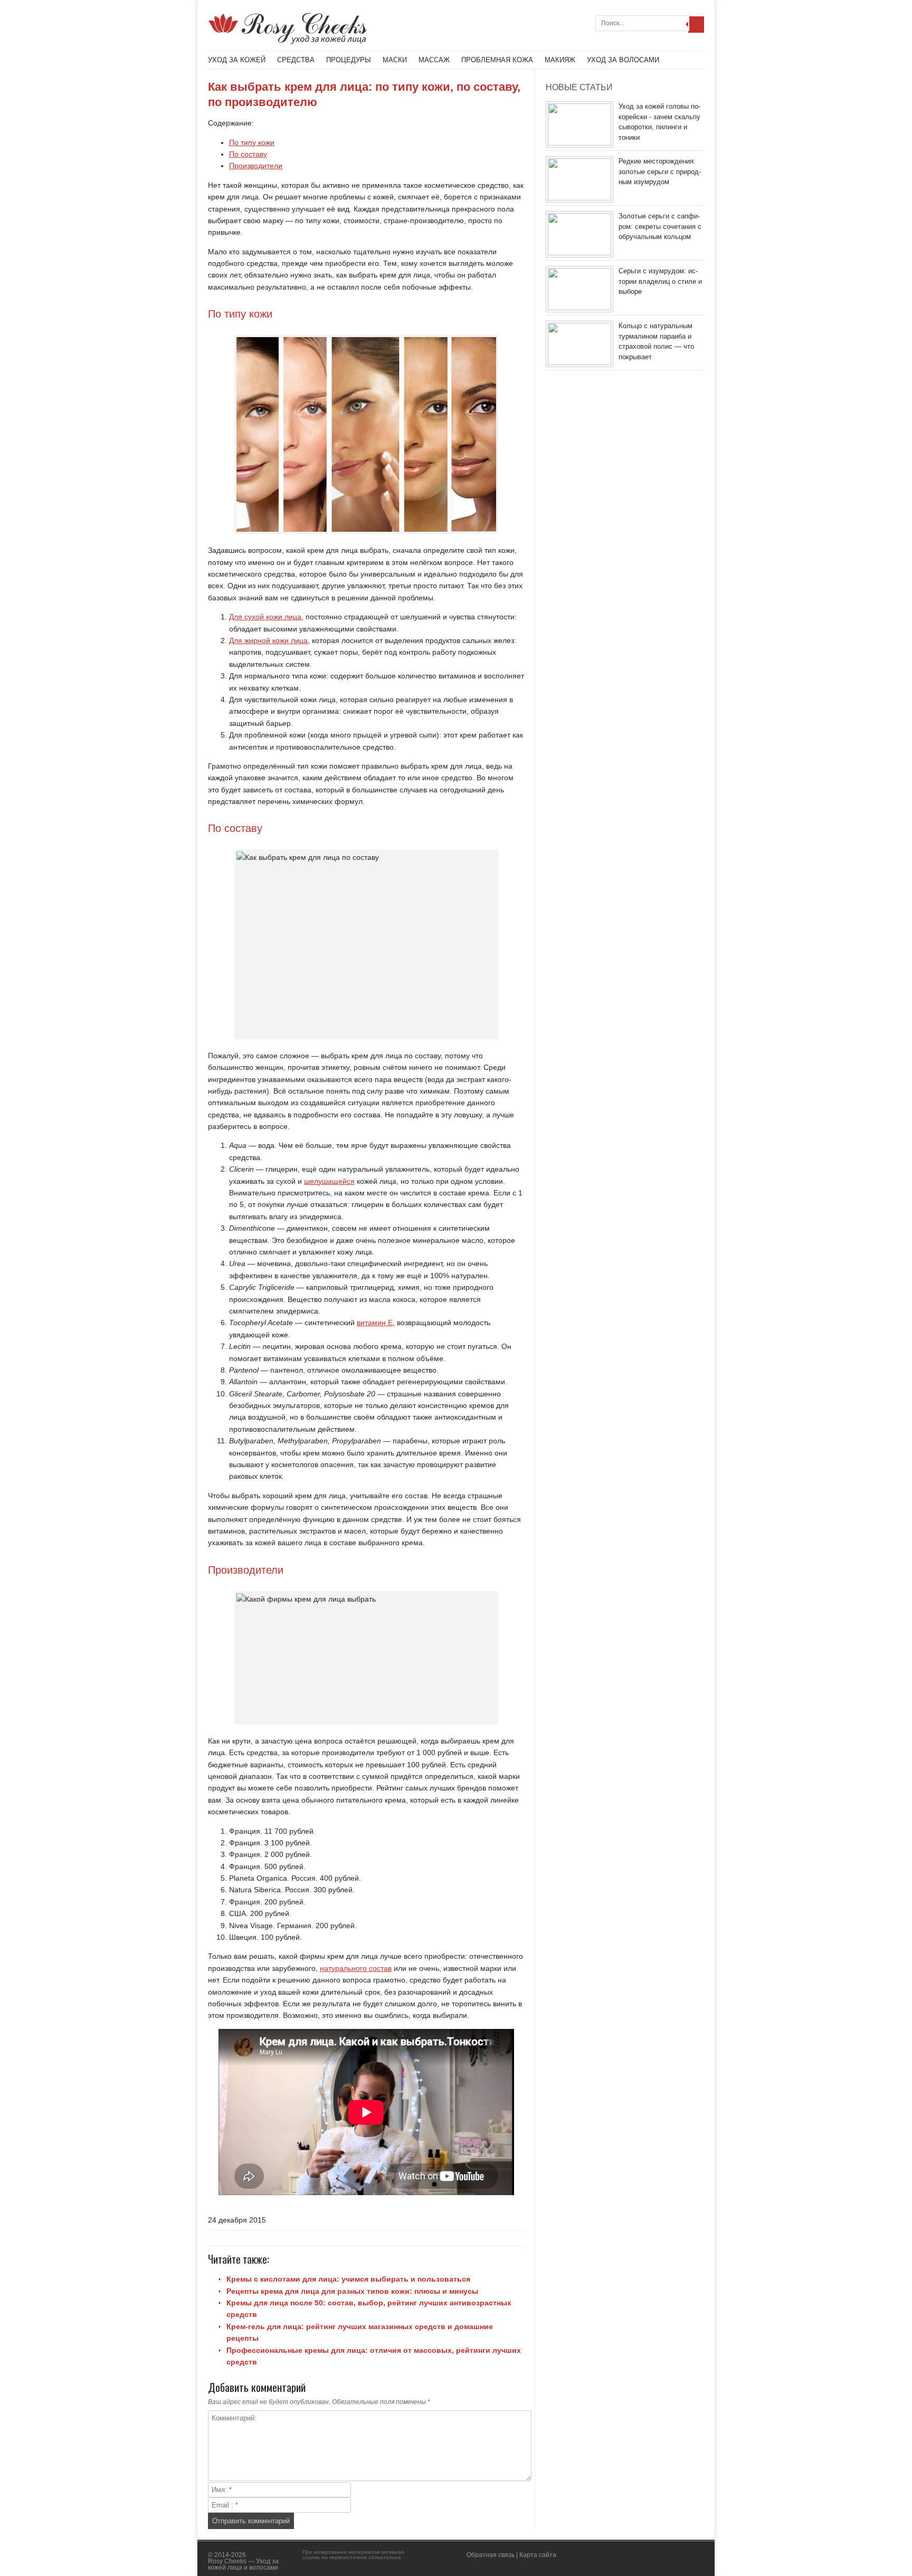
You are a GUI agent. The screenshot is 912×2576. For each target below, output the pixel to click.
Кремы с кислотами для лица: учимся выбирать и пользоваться (348, 2279)
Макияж (560, 60)
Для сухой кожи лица (265, 617)
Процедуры (349, 60)
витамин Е (375, 1323)
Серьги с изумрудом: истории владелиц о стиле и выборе (660, 281)
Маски (395, 60)
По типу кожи (252, 142)
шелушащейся (329, 1181)
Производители (256, 166)
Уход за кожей (237, 60)
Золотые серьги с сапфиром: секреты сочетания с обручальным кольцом (660, 226)
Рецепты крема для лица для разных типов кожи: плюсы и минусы (352, 2291)
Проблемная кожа (497, 60)
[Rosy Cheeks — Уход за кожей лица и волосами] (288, 42)
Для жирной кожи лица (268, 640)
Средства (296, 60)
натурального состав (356, 1968)
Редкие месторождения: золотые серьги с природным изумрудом (660, 171)
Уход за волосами (623, 60)
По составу (248, 154)
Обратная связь (491, 2555)
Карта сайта (538, 2555)
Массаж (434, 60)
